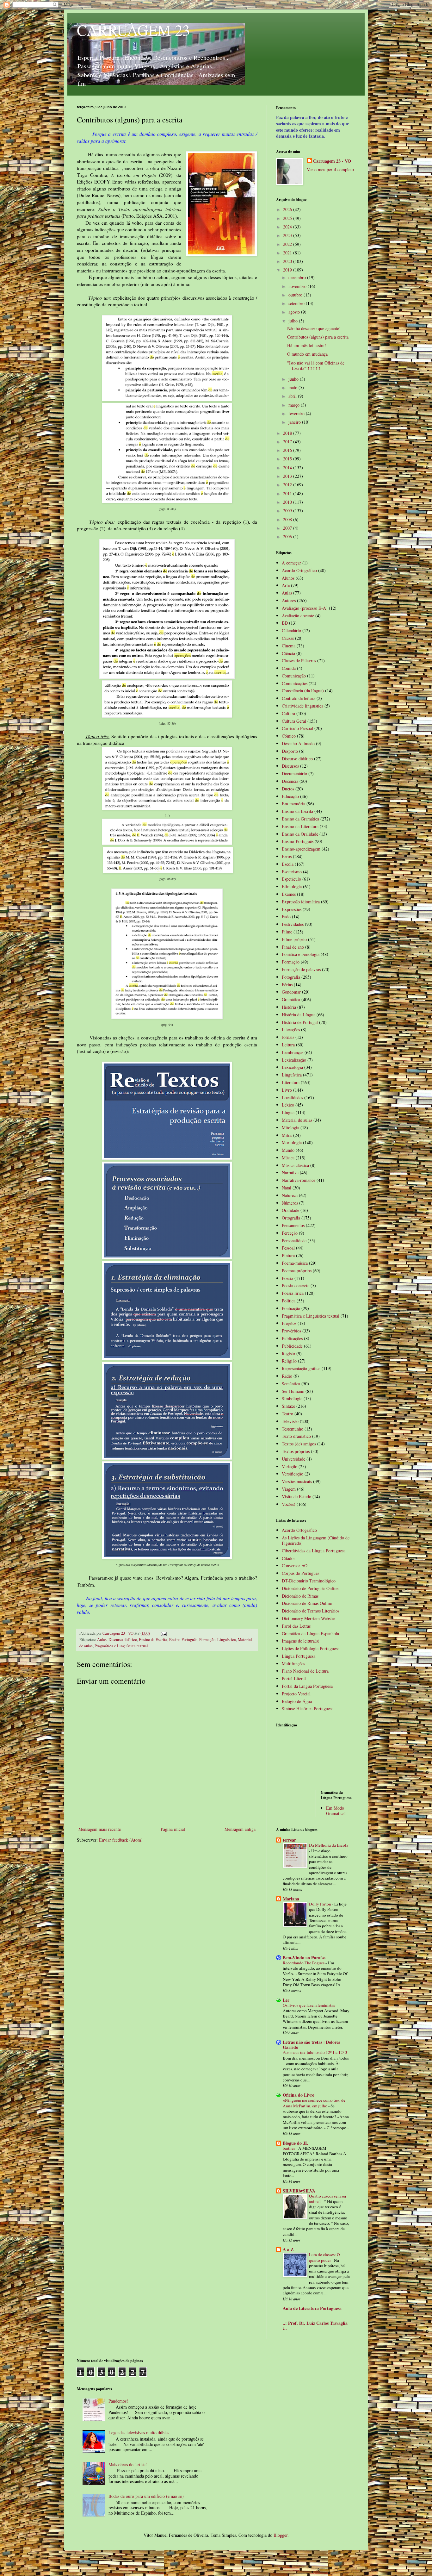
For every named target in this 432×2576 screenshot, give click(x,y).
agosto (295, 312)
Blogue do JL (295, 2143)
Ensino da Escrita (153, 1640)
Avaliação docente (298, 616)
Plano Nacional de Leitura (305, 1671)
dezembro (298, 277)
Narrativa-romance (299, 1180)
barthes (289, 2148)
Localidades (292, 1098)
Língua (288, 1112)
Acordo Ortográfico (299, 570)
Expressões (292, 909)
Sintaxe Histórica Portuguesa (308, 1709)
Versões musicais (297, 1481)
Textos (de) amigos (299, 1444)
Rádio (287, 1376)
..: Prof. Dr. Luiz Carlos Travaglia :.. (315, 2326)
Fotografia (291, 977)
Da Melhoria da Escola (329, 1845)
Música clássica (295, 1165)
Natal (287, 1188)
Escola (288, 864)
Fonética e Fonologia (301, 954)
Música (288, 1158)
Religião (289, 1361)
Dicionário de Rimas (300, 1596)
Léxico (288, 1105)
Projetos (289, 1323)
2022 (288, 244)
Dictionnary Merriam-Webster (309, 1618)
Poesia (287, 1278)
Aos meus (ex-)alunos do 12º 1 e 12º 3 (315, 2052)
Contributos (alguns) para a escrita (318, 337)
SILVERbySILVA (299, 2191)
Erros (287, 856)
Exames (289, 894)
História (289, 1007)
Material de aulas (297, 1120)
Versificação (293, 1474)
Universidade (293, 1459)
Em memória (293, 804)
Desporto (290, 751)
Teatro (287, 1414)
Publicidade (292, 1346)
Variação (290, 1466)
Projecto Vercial (296, 1694)
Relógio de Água (297, 1701)
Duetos (288, 789)
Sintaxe (288, 1406)
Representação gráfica (301, 1368)
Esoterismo (292, 872)
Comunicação (294, 676)
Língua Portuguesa (299, 1656)
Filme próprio (294, 939)
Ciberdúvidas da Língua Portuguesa (314, 1551)
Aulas (102, 1640)
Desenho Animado (298, 743)
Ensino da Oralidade (300, 834)
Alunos (288, 578)
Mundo (288, 1150)
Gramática (291, 999)
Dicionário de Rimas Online (307, 1603)
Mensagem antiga (240, 1829)
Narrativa (290, 1173)
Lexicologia (292, 1067)
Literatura (291, 1082)
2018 (288, 433)
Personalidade (294, 1241)
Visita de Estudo (296, 1497)
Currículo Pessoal (297, 728)
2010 (288, 502)
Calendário (291, 630)
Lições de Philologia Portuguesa (311, 1648)
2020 (288, 261)
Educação (290, 796)
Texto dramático (296, 1436)
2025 (288, 218)
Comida (289, 668)
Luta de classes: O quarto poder (324, 2257)
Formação (207, 1640)
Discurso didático (123, 1640)
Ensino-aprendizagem (301, 849)
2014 (288, 468)
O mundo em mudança (307, 354)
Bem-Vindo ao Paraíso (304, 1958)
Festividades (293, 924)
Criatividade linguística (302, 706)
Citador (288, 1558)
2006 (288, 536)
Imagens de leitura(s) (301, 1641)
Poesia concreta (296, 1285)
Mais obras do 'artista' (128, 2464)
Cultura (288, 713)
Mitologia (290, 1128)
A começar (291, 563)
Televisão (290, 1421)
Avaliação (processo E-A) (305, 608)
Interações (291, 1029)
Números (290, 1203)
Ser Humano (293, 1391)
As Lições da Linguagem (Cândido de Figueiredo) (316, 1540)
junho (294, 379)
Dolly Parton (321, 1904)
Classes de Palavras (299, 661)
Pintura (288, 1255)
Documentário (294, 773)
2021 (288, 253)
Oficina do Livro (299, 2095)
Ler (286, 2000)
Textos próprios (296, 1451)
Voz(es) (289, 1504)
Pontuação (291, 1308)
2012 (288, 485)
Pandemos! (118, 2401)
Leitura (288, 1045)
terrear (289, 1840)
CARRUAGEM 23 (133, 30)
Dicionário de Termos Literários (311, 1611)
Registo (288, 1353)
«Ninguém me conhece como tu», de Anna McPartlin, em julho (314, 2103)
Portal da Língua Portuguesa (307, 1686)
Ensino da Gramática (300, 819)
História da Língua (299, 1015)
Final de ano (293, 947)
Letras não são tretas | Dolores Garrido (311, 2045)
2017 (288, 442)
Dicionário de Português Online (310, 1588)
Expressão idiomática (301, 902)
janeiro (295, 422)
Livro (287, 1090)
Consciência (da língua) (303, 691)
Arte (286, 585)
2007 (288, 528)
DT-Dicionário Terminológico (309, 1581)
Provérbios (291, 1331)
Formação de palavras (301, 969)
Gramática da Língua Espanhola (310, 1634)
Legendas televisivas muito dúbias (139, 2433)
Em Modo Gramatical (336, 1811)
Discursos (290, 766)
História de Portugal (300, 1022)
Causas (288, 638)
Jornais (288, 1037)
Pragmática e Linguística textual (121, 1646)
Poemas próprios (297, 1271)
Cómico (289, 736)
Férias (287, 985)
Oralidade (290, 1210)
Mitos (287, 1135)
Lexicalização (294, 1060)
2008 (288, 519)
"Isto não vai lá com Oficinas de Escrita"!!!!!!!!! (316, 365)
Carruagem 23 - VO (332, 161)
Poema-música (295, 1263)
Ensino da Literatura (300, 826)
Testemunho (293, 1429)
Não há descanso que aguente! (314, 328)
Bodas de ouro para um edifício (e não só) (146, 2496)
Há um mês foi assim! (307, 345)
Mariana (291, 1899)
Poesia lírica (293, 1293)
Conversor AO (295, 1566)
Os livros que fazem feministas (309, 2005)
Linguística (227, 1640)
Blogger (281, 2535)
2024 (288, 227)
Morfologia (292, 1142)
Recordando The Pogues (304, 1963)
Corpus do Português (300, 1573)
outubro (296, 295)
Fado (286, 917)
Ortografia (291, 1218)
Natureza (290, 1195)
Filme (287, 932)
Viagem (289, 1489)
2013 (288, 476)
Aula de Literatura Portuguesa (312, 2308)
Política (289, 1301)
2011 (288, 493)
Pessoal (288, 1248)
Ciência (288, 653)
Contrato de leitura (299, 698)
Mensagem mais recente (100, 1829)
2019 (288, 270)
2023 (288, 235)
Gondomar (291, 992)
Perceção (290, 1233)
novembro (298, 286)
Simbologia (292, 1398)
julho (294, 321)
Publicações (292, 1338)
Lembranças (293, 1052)
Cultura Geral (294, 721)
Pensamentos (293, 1225)
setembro (297, 303)
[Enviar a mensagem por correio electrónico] (163, 1633)
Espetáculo (291, 879)
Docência (290, 781)
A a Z (288, 2249)
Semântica (291, 1384)
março (295, 405)
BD (285, 623)
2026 (288, 209)
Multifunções (293, 1664)
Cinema (289, 646)
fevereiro (297, 413)
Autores (289, 600)
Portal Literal (294, 1678)
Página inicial (173, 1829)
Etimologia (292, 886)
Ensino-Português (183, 1640)
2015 (288, 459)
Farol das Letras (296, 1626)
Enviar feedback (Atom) (121, 1840)
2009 (288, 511)
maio (293, 387)
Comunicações (295, 683)
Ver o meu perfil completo (330, 169)
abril (293, 396)
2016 (288, 450)
